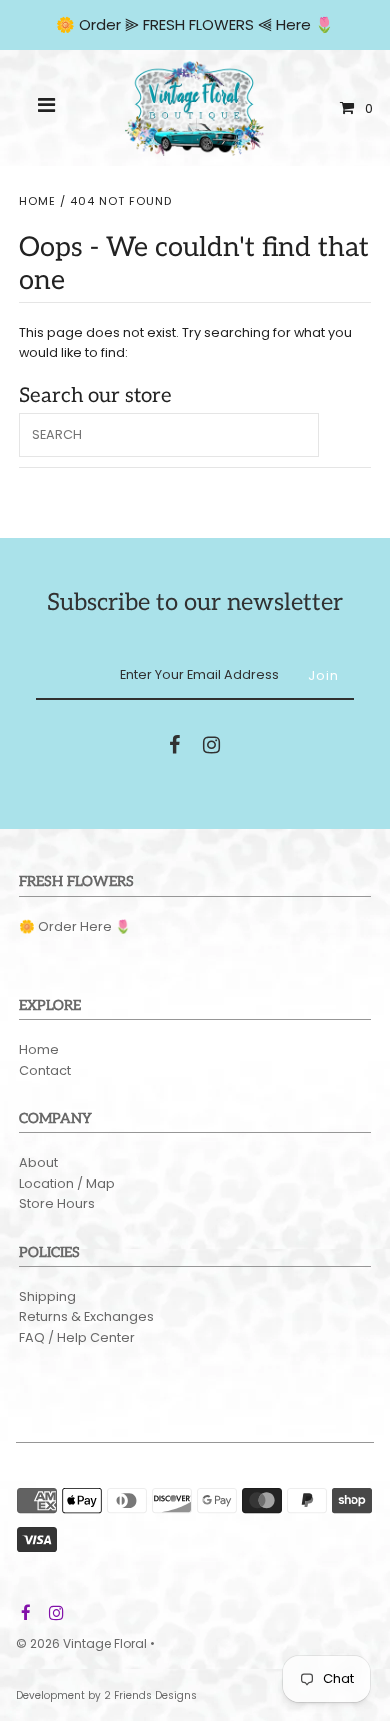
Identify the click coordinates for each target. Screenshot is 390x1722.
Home (37, 201)
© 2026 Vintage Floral (81, 1643)
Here (293, 24)
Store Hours (57, 1203)
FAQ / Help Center (77, 1337)
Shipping (47, 1296)
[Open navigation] (47, 108)
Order (102, 24)
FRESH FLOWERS (198, 24)
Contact (45, 1070)
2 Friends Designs (150, 1695)
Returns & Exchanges (86, 1316)
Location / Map (67, 1183)
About (38, 1162)
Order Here (75, 926)
